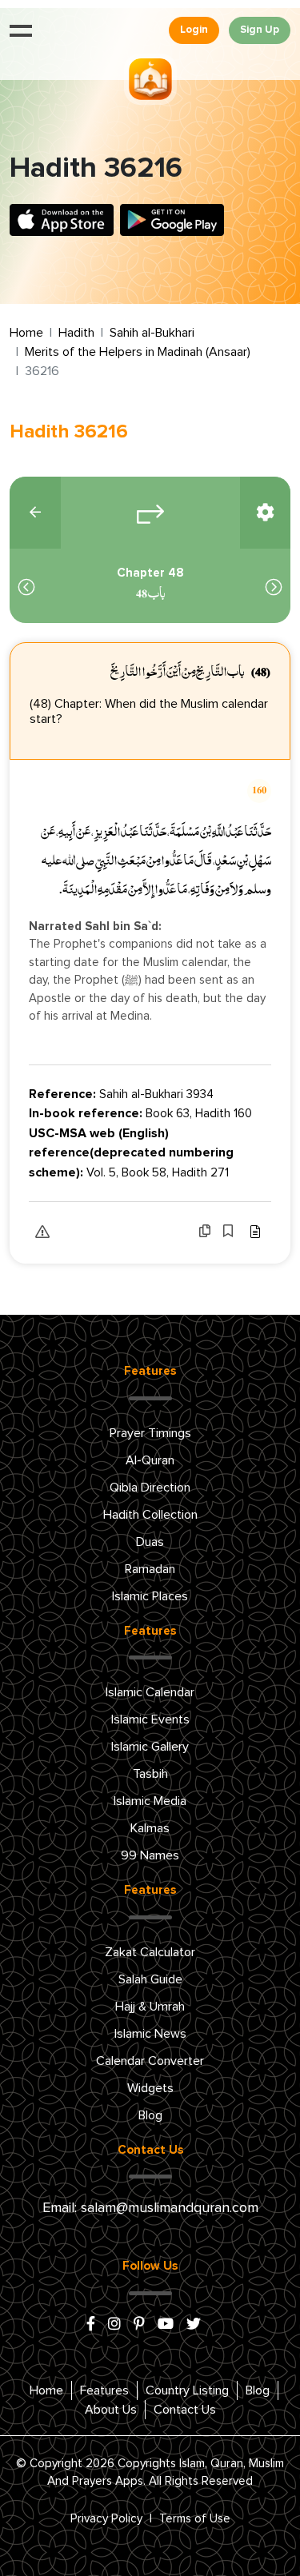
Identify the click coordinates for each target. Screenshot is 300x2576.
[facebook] (91, 2325)
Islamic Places (150, 1596)
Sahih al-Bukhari (152, 333)
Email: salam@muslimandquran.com (150, 2208)
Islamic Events (150, 1719)
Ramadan (150, 1569)
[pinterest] (139, 2325)
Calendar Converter (150, 2061)
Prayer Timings (150, 1433)
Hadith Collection (150, 1515)
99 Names (150, 1855)
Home (26, 333)
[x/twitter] (194, 2325)
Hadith (76, 333)
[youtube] (166, 2325)
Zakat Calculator (150, 1952)
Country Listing (187, 2390)
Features (104, 2390)
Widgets (150, 2088)
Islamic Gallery (150, 1747)
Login (194, 30)
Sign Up (260, 30)
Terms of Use (195, 2519)
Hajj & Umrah (150, 2007)
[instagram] (114, 2325)
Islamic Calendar (150, 1692)
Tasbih (150, 1774)
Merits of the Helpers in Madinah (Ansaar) (138, 352)
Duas (150, 1542)
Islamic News (150, 2034)
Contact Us (185, 2410)
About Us (111, 2410)
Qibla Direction (150, 1488)
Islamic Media (150, 1801)
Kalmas (150, 1828)
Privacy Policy (106, 2519)
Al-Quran (150, 1460)
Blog (150, 2115)
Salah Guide (150, 1979)
